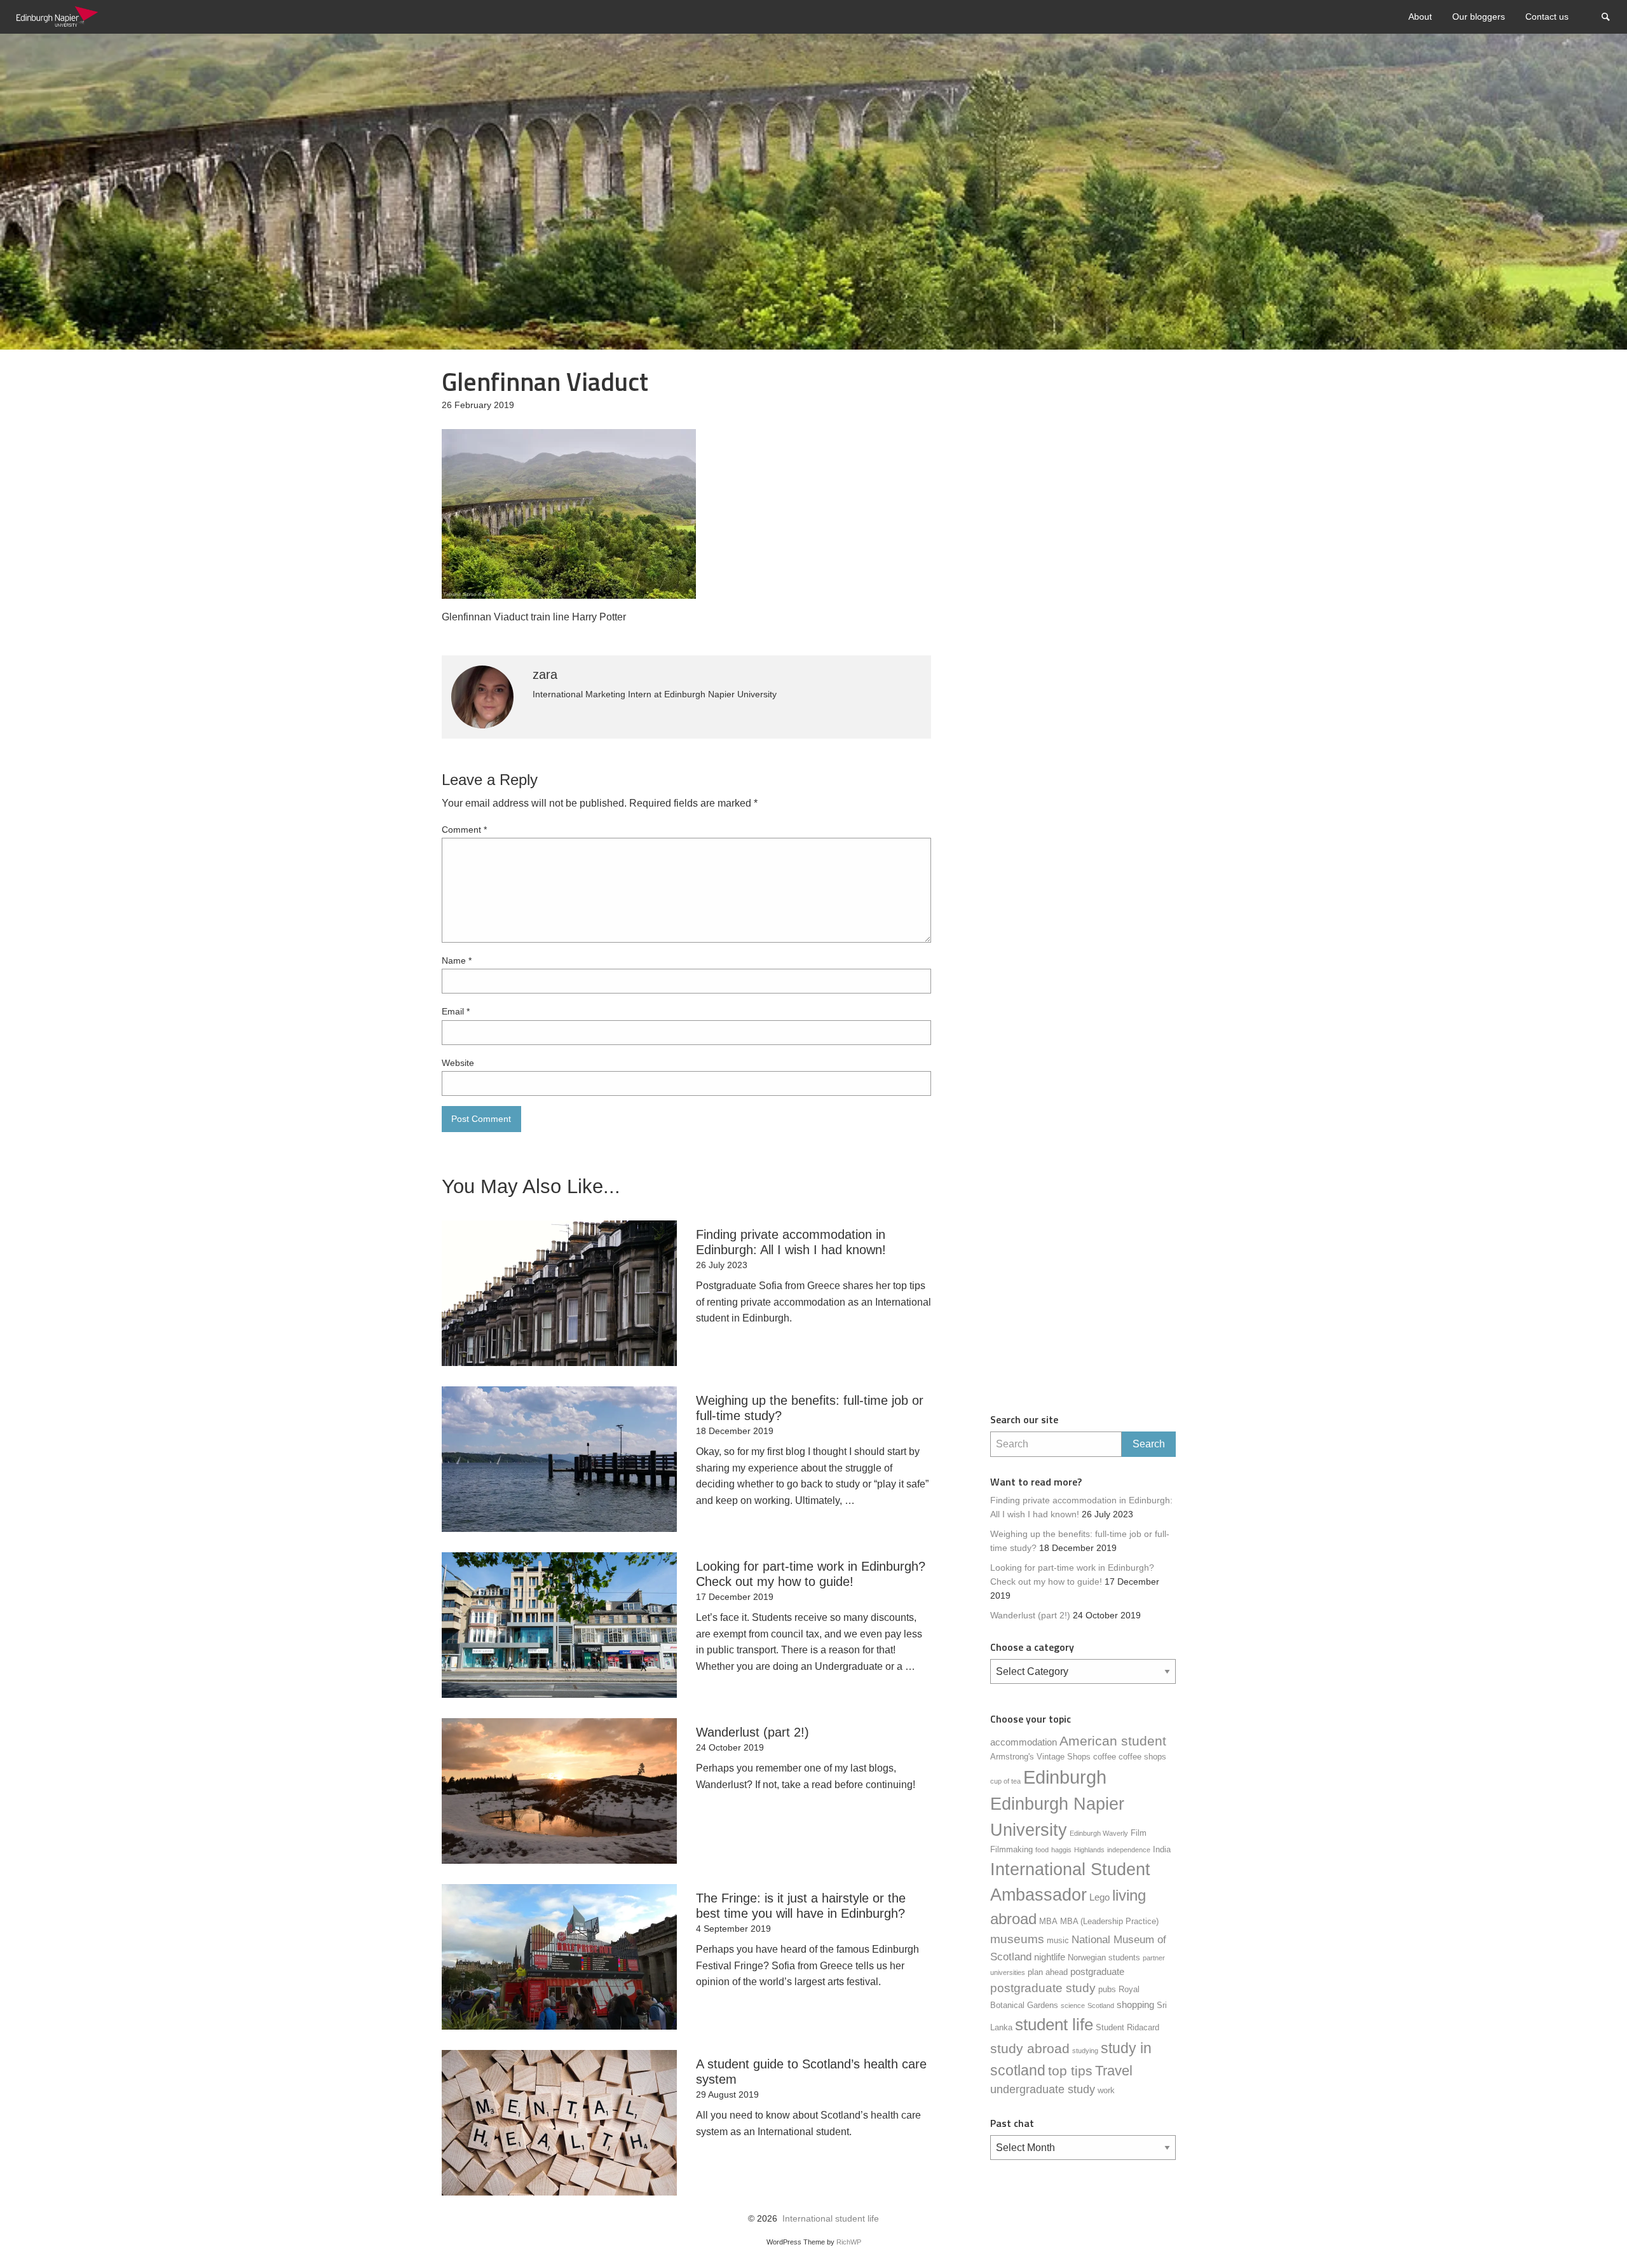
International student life (831, 2219)
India (1162, 1849)
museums (1017, 1939)
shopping (1135, 2005)
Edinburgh (1065, 1777)
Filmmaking (1011, 1849)
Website (458, 1063)
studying (1085, 2051)
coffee (1105, 1757)
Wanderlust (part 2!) (1030, 1616)
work (1106, 2090)
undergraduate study (1043, 2089)
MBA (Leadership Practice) (1109, 1921)
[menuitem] (1420, 17)
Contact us (1547, 17)
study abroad (1030, 2049)
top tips (1070, 2071)
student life (1054, 2025)
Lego (1099, 1897)
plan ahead (1048, 1972)
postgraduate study (1043, 1988)
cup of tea (1005, 1781)
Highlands (1089, 1850)
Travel (1114, 2071)
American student (1113, 1741)
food (1042, 1850)
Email (456, 1011)
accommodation (1024, 1742)
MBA (1048, 1921)
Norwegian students (1104, 1957)
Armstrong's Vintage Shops (1040, 1757)
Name (457, 960)
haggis (1061, 1850)
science (1073, 2005)
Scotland (1101, 2005)
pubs (1107, 1989)
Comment (464, 830)
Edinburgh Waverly (1099, 1833)
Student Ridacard (1127, 2027)
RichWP (849, 2242)
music (1058, 1940)
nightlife (1050, 1957)
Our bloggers (1479, 17)
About (1420, 17)
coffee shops (1142, 1757)
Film (1139, 1833)
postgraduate (1097, 1971)
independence (1129, 1850)
